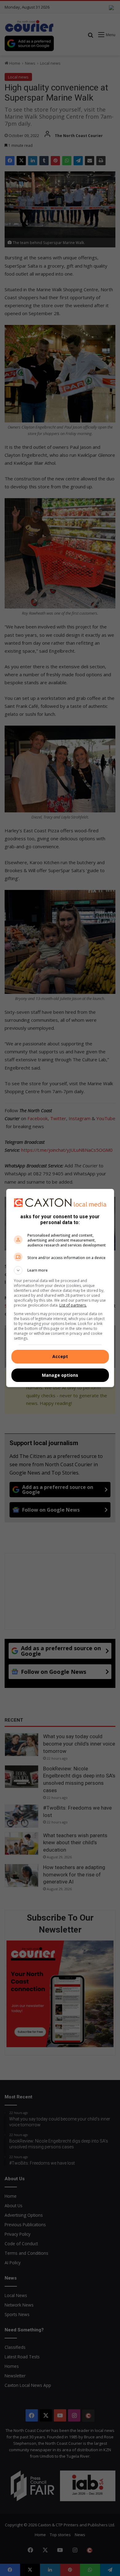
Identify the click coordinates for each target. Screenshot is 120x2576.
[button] (60, 1270)
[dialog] (60, 1288)
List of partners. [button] (73, 1305)
